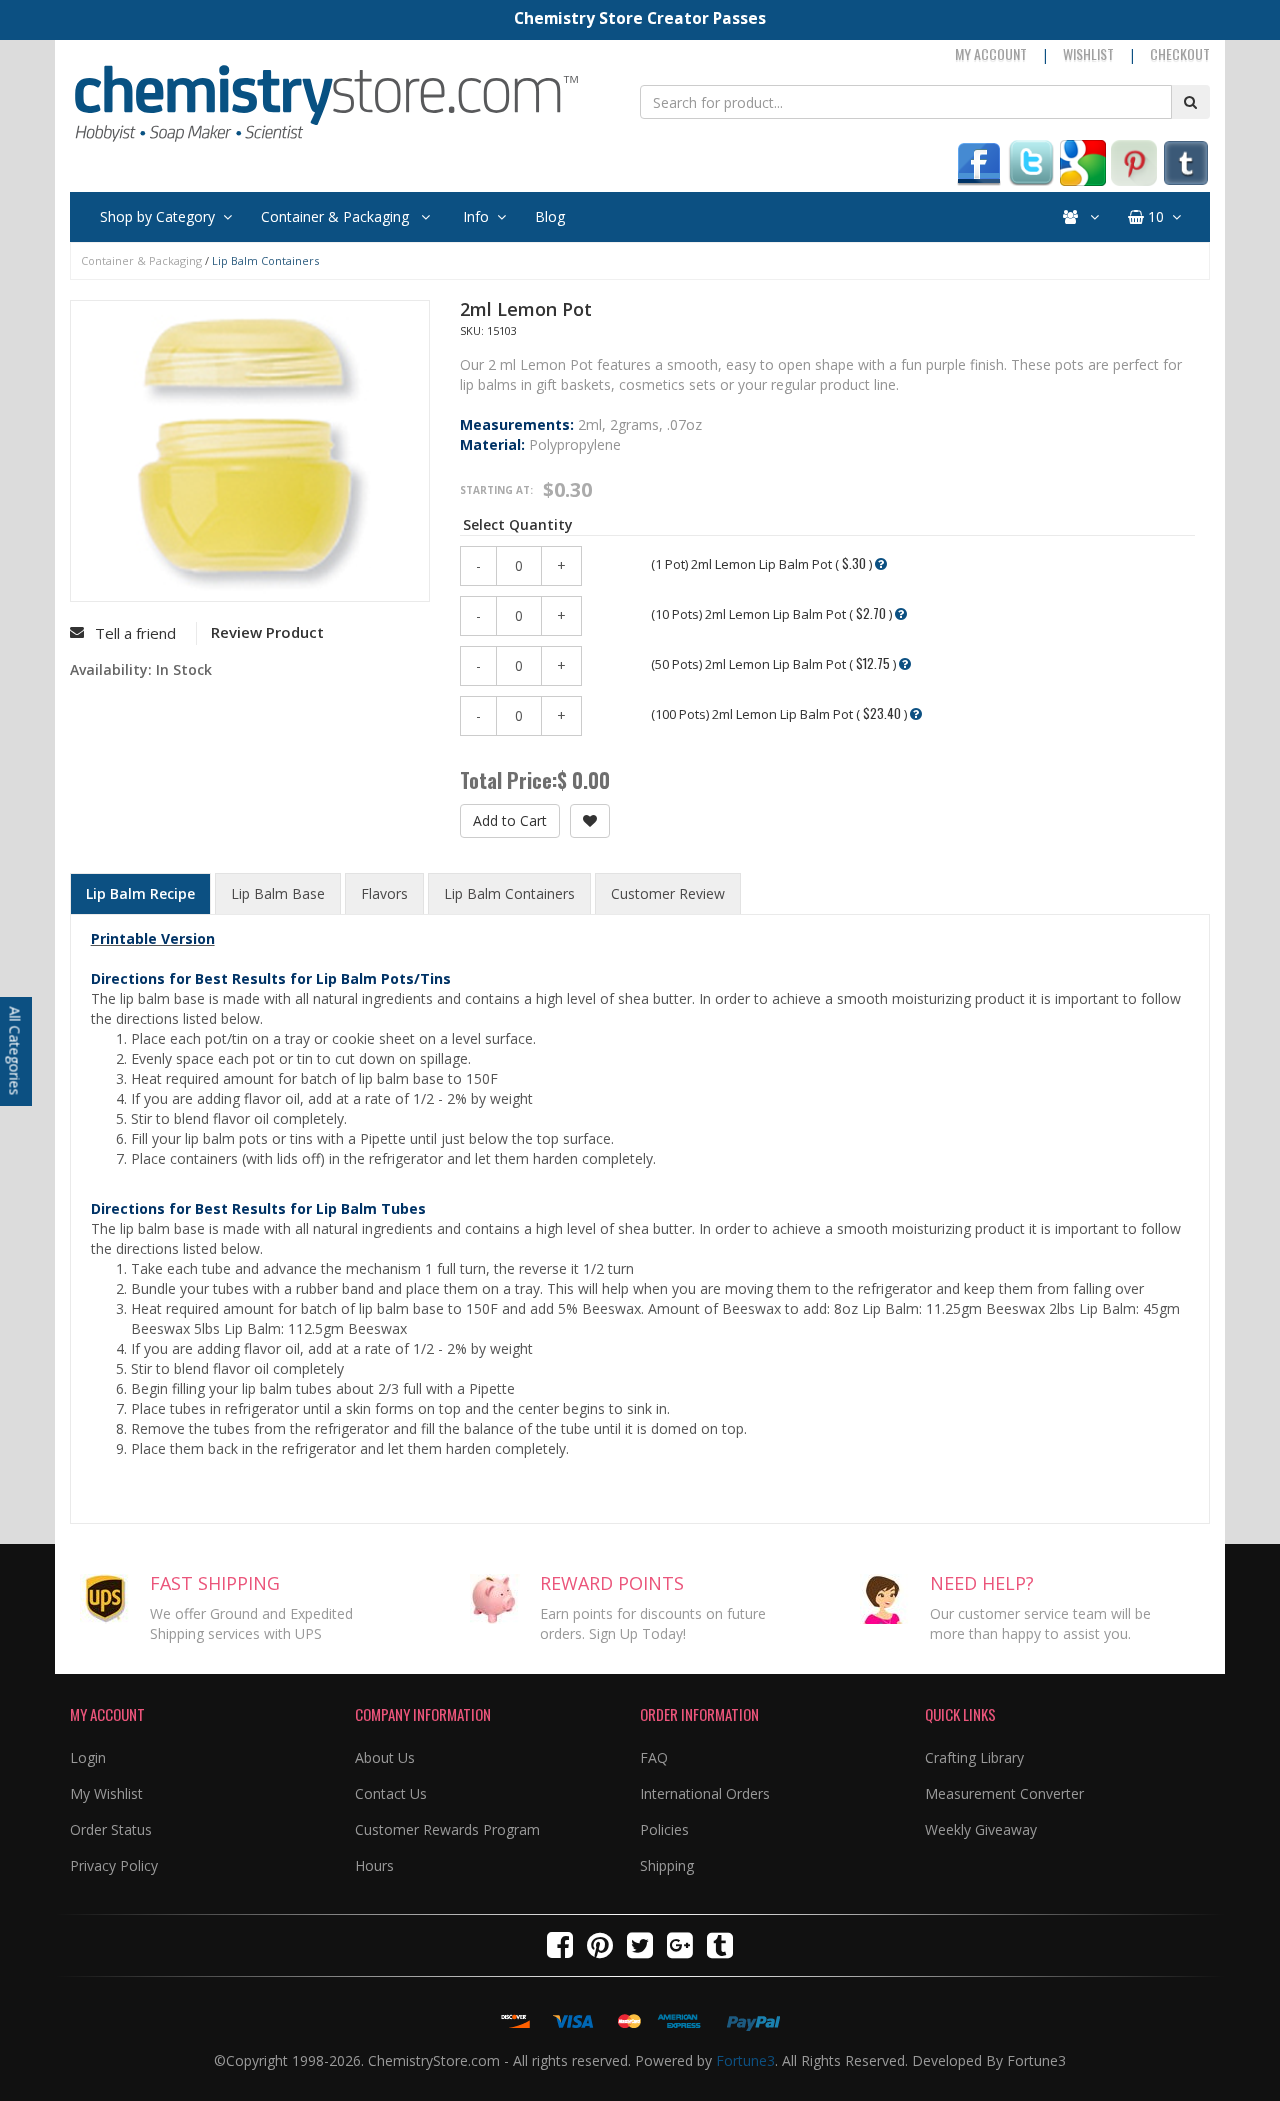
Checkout (1180, 53)
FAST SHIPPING (215, 1583)
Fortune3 (745, 2060)
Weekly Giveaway (981, 1829)
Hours (374, 1865)
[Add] (590, 821)
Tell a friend (135, 633)
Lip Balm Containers (265, 260)
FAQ (654, 1757)
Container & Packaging (337, 216)
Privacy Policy (114, 1865)
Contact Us (391, 1793)
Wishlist (1088, 53)
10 (1154, 216)
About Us (385, 1757)
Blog (550, 216)
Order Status (111, 1829)
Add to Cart (510, 820)
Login (88, 1757)
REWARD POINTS (612, 1583)
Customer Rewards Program (447, 1829)
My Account (991, 53)
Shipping (667, 1865)
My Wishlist (106, 1793)
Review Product (267, 632)
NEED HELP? (982, 1583)
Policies (664, 1829)
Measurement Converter (1004, 1793)
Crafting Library (974, 1757)
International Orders (705, 1793)
